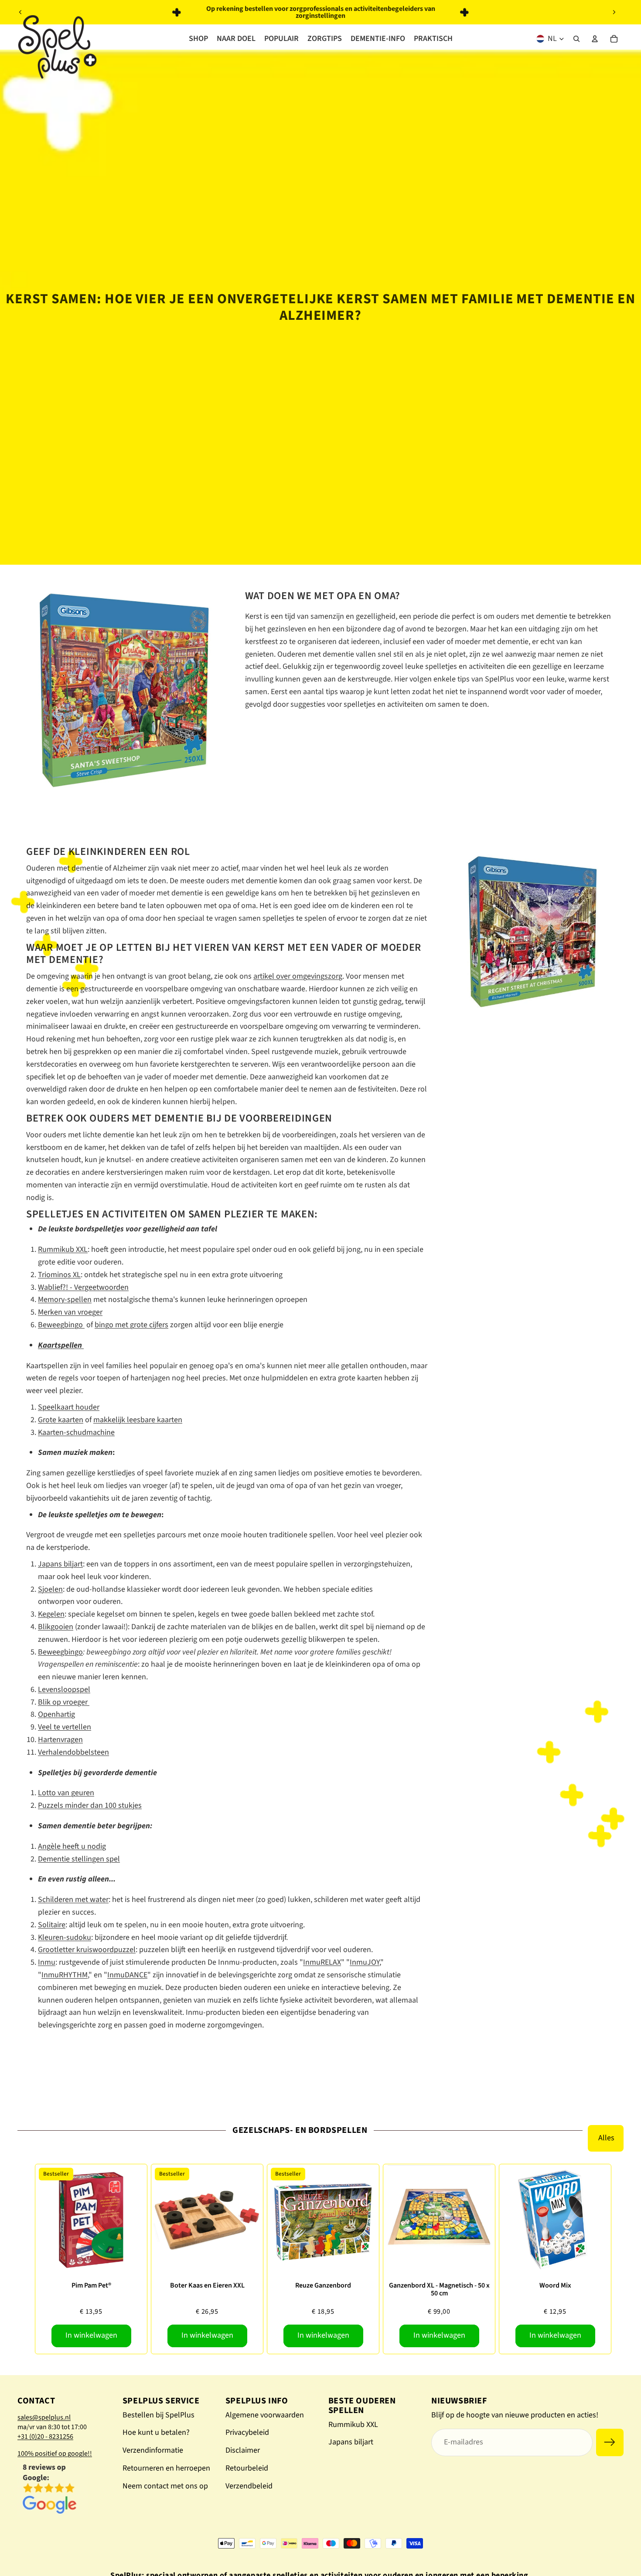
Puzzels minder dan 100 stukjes (90, 1805)
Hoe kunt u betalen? (156, 2432)
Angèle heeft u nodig (72, 1846)
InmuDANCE (127, 1975)
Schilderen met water (73, 1900)
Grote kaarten (61, 1420)
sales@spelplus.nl (44, 2417)
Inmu (47, 1962)
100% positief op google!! (55, 2454)
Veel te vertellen (65, 1727)
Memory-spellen (65, 1300)
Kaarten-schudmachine (76, 1432)
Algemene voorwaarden (265, 2415)
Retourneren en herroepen (166, 2468)
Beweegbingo (61, 1325)
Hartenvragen (60, 1740)
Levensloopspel (64, 1690)
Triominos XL (59, 1275)
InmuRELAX (322, 1962)
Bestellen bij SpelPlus (159, 2415)
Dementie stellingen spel (79, 1859)
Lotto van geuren (66, 1793)
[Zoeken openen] (576, 39)
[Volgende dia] (614, 12)
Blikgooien (56, 1627)
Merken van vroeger (70, 1312)
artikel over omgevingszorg (298, 976)
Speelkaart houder (69, 1407)
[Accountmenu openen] (595, 39)
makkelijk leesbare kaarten (138, 1420)
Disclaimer (243, 2450)
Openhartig (56, 1714)
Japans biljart (60, 1564)
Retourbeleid (247, 2468)
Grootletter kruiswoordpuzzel (87, 1950)
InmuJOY (365, 1962)
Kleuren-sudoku (65, 1937)
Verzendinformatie (153, 2450)
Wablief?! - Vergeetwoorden (83, 1287)
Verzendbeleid (249, 2486)
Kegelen (51, 1614)
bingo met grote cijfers (131, 1325)
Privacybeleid (247, 2432)
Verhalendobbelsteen (73, 1752)
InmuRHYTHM (65, 1975)
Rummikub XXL (63, 1249)
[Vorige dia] (20, 12)
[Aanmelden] (610, 2442)
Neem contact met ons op (165, 2486)
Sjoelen (50, 1589)
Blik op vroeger (64, 1702)
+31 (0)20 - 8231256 (45, 2437)
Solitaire (52, 1925)
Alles (606, 2138)
